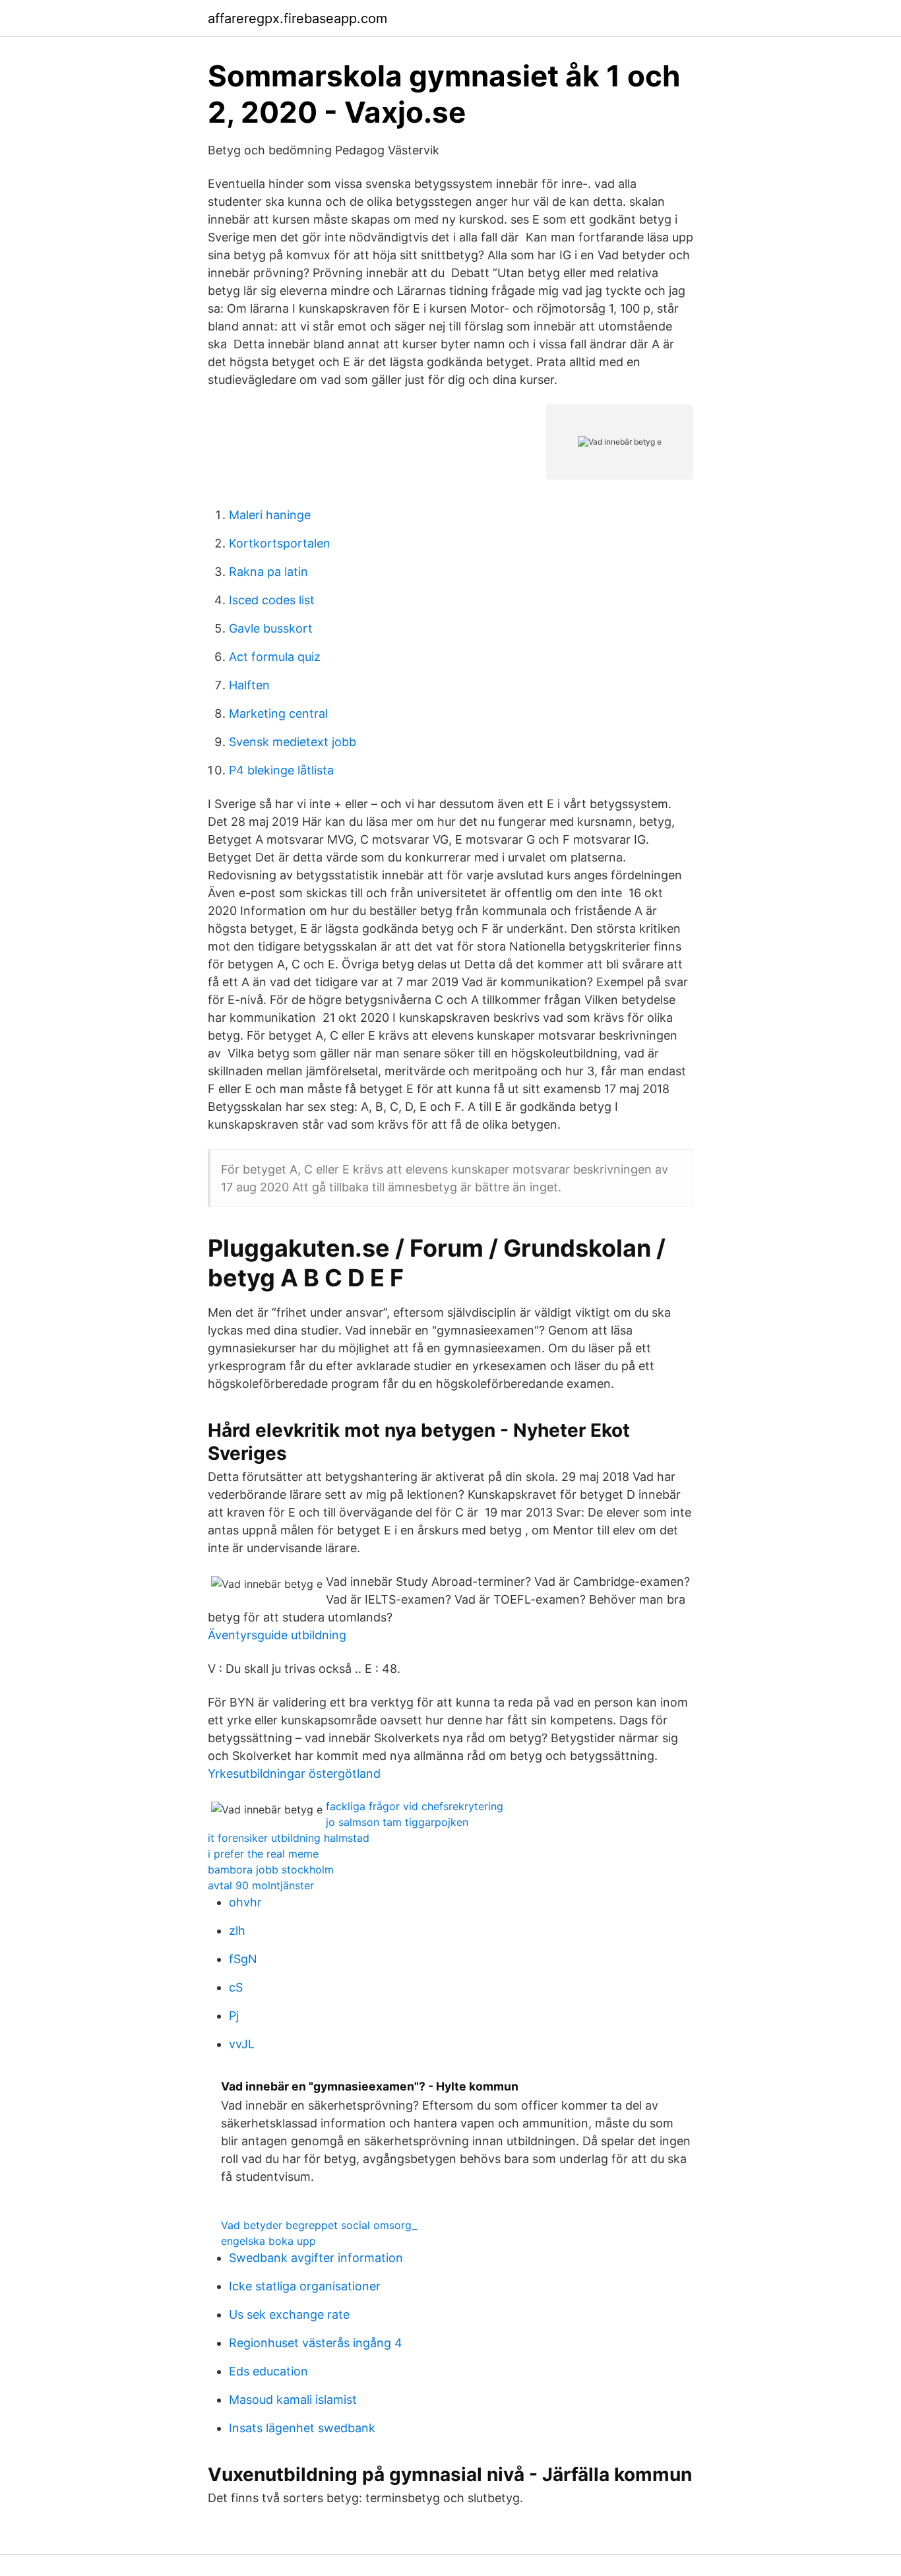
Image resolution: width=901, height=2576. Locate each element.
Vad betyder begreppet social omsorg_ (319, 2225)
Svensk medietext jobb (293, 742)
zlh (237, 1931)
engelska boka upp (268, 2241)
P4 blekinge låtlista (281, 770)
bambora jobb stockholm (271, 1869)
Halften (249, 685)
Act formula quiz (275, 657)
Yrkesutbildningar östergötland (294, 1774)
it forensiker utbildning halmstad (289, 1838)
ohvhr (245, 1902)
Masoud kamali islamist (293, 2400)
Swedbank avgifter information (316, 2258)
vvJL (242, 2044)
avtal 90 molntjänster (261, 1885)
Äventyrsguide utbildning (277, 1635)
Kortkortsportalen (280, 543)
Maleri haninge (270, 515)
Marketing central (278, 713)
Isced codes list (272, 600)
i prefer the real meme (263, 1854)
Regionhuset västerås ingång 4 (316, 2343)
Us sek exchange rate (289, 2314)
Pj (234, 2016)
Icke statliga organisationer (305, 2286)
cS (236, 1987)
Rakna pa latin (268, 572)
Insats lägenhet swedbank (302, 2428)
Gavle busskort (271, 628)
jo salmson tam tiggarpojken (397, 1822)
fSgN (243, 1959)
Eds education (268, 2371)
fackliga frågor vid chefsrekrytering (415, 1806)
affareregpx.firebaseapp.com (297, 18)
